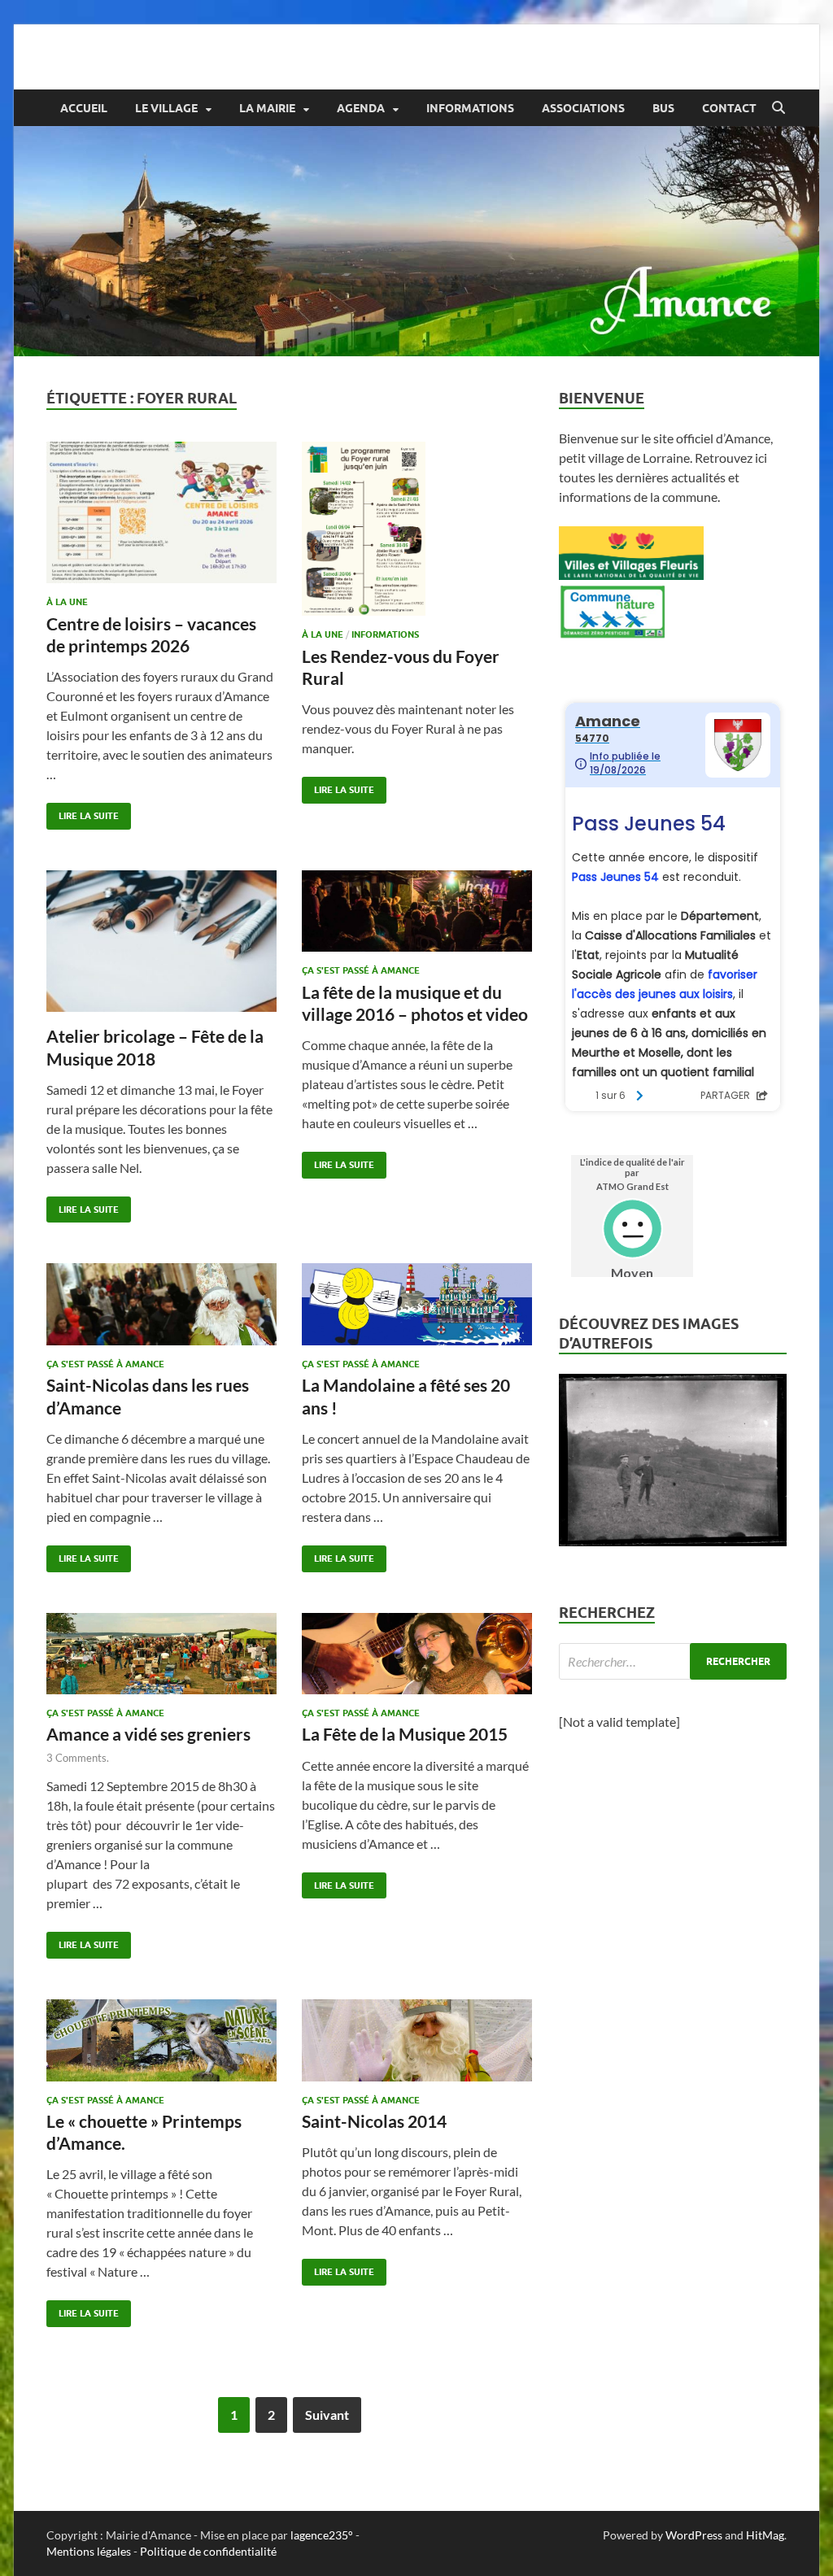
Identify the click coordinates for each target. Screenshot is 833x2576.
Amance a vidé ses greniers (148, 1734)
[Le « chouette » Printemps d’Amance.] (161, 2040)
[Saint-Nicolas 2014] (417, 2040)
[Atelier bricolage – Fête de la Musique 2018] (161, 941)
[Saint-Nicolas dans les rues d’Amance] (161, 1304)
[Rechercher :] (673, 1661)
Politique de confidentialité (208, 2551)
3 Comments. (78, 1758)
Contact (729, 108)
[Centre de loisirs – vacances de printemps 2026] (161, 513)
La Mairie (267, 108)
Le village (166, 108)
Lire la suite (83, 812)
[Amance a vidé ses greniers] (161, 1654)
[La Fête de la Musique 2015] (417, 1654)
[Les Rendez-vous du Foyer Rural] (417, 529)
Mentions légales (89, 2551)
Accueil (84, 108)
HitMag (765, 2535)
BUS (663, 108)
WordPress (694, 2535)
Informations (470, 108)
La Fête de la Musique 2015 (405, 1734)
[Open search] (778, 108)
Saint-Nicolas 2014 (374, 2121)
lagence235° (322, 2535)
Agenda (361, 108)
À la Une (67, 602)
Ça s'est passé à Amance (361, 970)
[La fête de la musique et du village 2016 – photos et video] (417, 911)
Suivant (327, 2415)
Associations (583, 108)
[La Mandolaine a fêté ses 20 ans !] (417, 1304)
